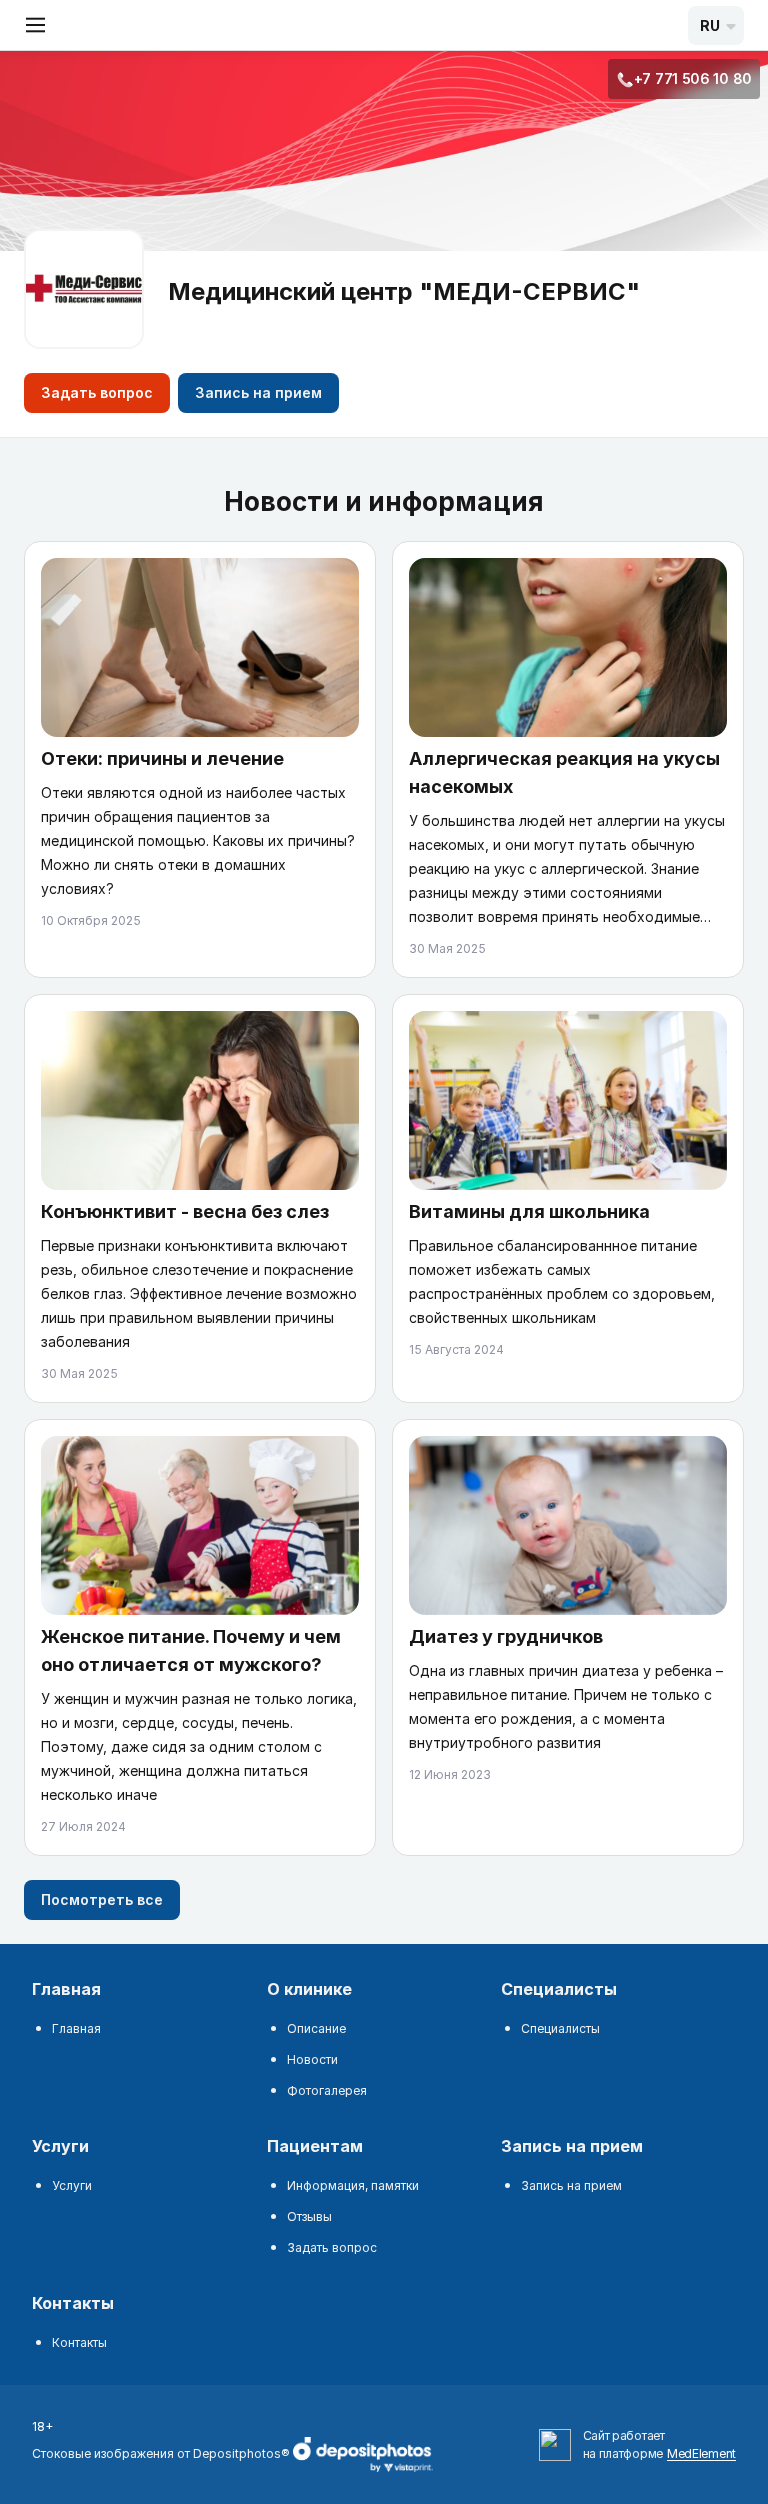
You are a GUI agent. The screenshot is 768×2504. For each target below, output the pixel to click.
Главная (76, 2028)
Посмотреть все (102, 1899)
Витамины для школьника (529, 1211)
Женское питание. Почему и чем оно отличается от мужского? (191, 1650)
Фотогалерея (327, 2090)
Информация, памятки (353, 2185)
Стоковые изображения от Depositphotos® (162, 2453)
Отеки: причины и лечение (162, 758)
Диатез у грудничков (506, 1636)
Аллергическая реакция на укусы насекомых (564, 772)
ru (710, 25)
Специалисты (560, 2028)
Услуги (72, 2185)
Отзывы (309, 2216)
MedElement (701, 2453)
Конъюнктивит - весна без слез (185, 1211)
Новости (312, 2059)
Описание (316, 2028)
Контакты (79, 2342)
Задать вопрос (97, 392)
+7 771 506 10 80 (693, 78)
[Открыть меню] (36, 25)
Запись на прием (258, 392)
